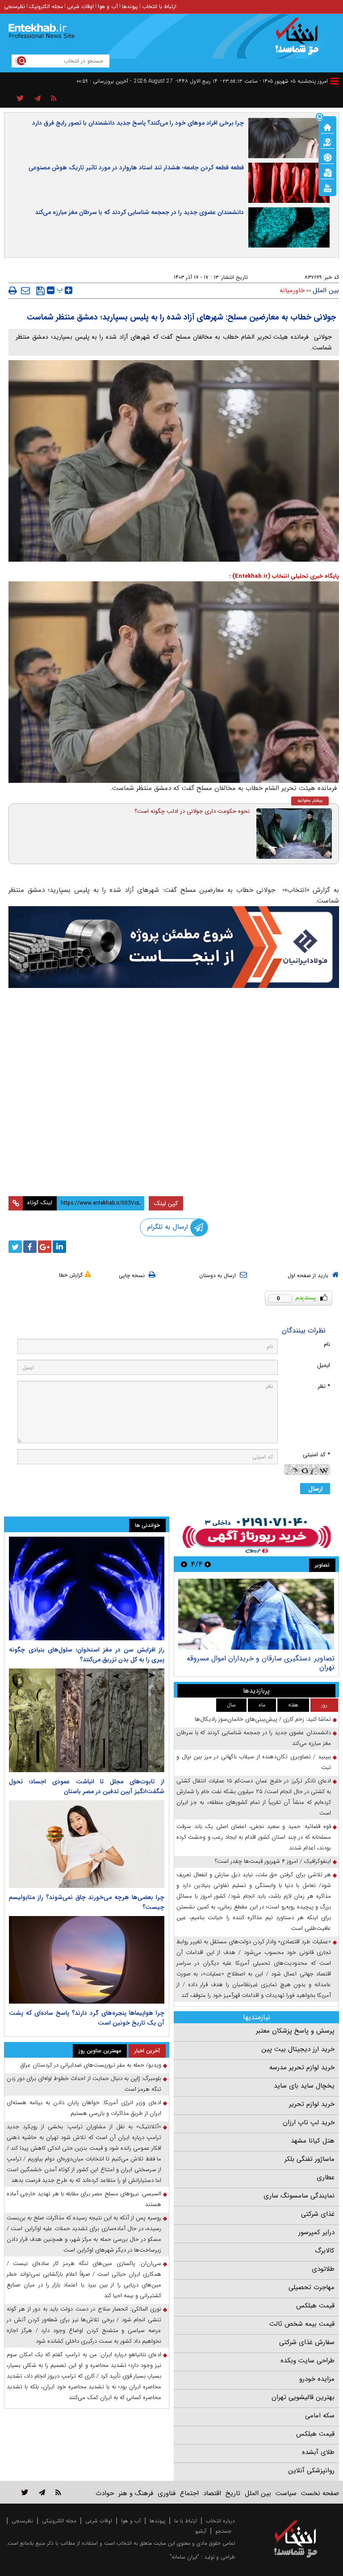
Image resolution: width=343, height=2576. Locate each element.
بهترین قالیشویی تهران (303, 2397)
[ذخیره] (40, 291)
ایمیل (324, 1365)
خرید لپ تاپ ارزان (309, 2122)
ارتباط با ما (186, 2521)
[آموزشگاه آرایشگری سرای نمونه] (174, 1146)
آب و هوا (108, 6)
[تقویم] (327, 172)
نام (327, 1344)
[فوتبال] (327, 157)
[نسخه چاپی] (13, 290)
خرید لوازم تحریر (312, 2104)
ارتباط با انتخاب (159, 6)
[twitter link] (25, 2492)
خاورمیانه (292, 290)
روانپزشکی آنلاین (311, 2471)
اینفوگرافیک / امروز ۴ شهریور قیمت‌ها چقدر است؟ (273, 1861)
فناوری (167, 2493)
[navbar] (335, 81)
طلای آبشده (318, 2452)
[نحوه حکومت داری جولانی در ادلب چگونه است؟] (294, 834)
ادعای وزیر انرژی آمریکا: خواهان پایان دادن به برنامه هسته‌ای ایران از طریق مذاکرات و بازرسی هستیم (84, 2108)
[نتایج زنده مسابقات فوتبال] (327, 187)
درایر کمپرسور (316, 2232)
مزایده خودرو (317, 2379)
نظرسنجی (15, 6)
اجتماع (189, 2493)
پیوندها (130, 6)
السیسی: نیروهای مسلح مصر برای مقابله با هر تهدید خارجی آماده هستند (84, 2199)
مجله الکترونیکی (59, 2521)
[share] (20, 99)
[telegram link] (42, 2492)
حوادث (105, 2493)
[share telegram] (38, 99)
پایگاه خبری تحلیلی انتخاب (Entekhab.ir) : (284, 576)
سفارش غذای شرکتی (307, 2342)
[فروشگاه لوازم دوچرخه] (174, 1048)
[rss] (54, 99)
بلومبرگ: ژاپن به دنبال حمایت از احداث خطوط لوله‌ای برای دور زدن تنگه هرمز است (84, 2084)
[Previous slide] (208, 1564)
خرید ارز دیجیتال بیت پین (298, 2049)
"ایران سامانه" (184, 2557)
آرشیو (201, 2531)
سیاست (286, 2493)
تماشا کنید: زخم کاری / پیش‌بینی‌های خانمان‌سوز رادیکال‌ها (263, 1719)
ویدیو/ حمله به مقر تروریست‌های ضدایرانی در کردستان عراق (91, 2065)
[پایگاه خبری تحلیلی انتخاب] (300, 41)
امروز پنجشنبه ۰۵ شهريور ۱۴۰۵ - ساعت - (274, 81)
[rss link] (58, 2492)
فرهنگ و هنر (136, 2493)
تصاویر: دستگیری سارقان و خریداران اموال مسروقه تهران (261, 1663)
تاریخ (233, 2493)
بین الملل (326, 290)
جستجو (223, 2531)
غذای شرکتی (318, 2214)
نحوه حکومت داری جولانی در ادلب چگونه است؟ (192, 811)
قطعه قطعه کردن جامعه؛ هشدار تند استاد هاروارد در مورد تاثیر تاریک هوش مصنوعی (136, 168)
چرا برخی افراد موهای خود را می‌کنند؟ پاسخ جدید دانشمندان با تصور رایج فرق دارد (138, 123)
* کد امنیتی (316, 1455)
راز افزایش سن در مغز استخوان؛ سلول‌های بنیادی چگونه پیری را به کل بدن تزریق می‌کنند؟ (87, 1655)
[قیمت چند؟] (327, 142)
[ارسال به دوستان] (25, 290)
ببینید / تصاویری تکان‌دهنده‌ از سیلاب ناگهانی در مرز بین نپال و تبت (254, 1762)
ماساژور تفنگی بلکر (310, 2159)
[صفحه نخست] (327, 126)
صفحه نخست (320, 2493)
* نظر (324, 1386)
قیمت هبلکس (315, 2306)
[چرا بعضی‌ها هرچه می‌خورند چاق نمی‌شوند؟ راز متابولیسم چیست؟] (87, 1844)
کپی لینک (166, 1203)
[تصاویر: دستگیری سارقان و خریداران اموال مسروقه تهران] (256, 1614)
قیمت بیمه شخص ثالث (302, 2324)
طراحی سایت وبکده (307, 2361)
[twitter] (15, 1247)
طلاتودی (323, 2269)
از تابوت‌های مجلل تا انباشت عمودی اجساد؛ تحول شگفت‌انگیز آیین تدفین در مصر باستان (87, 1786)
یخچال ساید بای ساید (304, 2086)
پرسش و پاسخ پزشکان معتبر (295, 2031)
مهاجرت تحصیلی (312, 2287)
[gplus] (45, 1247)
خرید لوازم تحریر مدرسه (302, 2068)
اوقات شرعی (80, 6)
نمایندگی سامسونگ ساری (299, 2196)
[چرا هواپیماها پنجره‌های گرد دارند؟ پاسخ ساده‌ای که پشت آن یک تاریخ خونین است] (87, 1960)
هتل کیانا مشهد (313, 2141)
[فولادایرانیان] (174, 947)
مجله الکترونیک (46, 6)
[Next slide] (184, 1564)
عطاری (326, 2177)
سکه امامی (320, 2416)
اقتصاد (212, 2493)
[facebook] (30, 1247)
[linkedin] (59, 1247)
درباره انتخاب (220, 2521)
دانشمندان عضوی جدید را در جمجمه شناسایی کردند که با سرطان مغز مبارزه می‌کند (139, 212)
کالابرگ (325, 2251)
